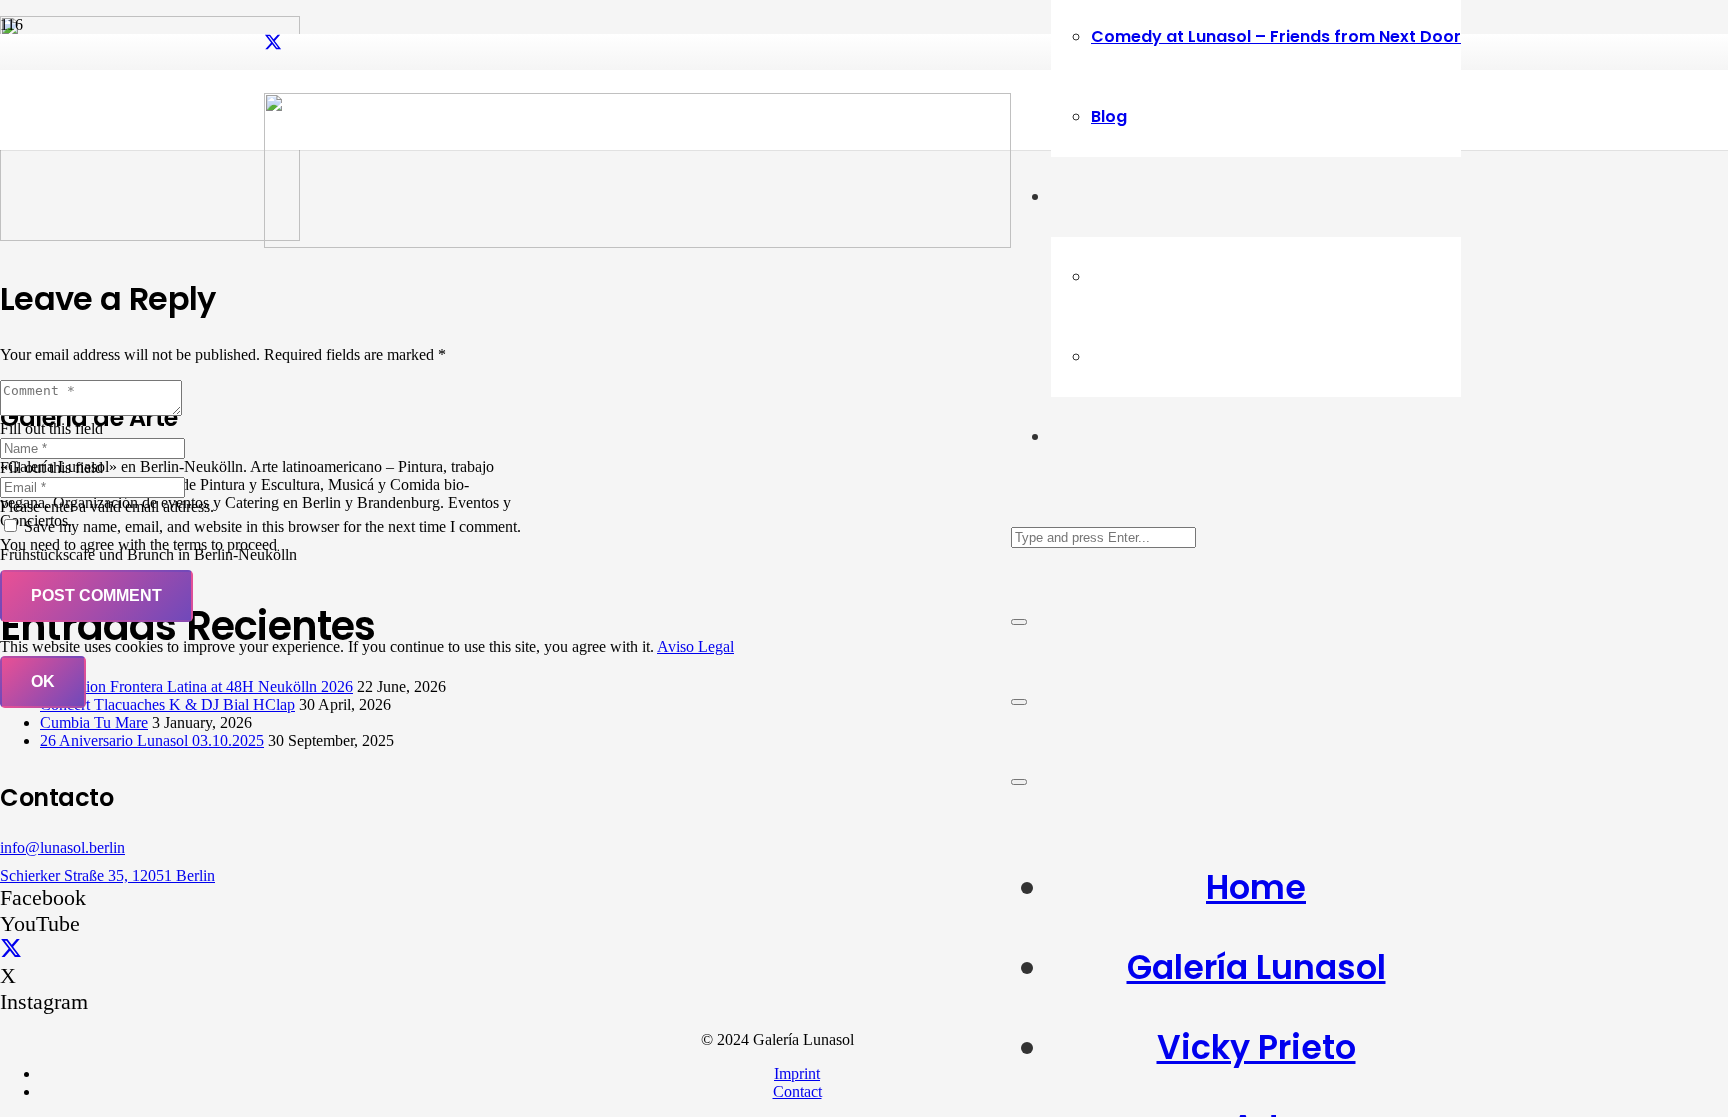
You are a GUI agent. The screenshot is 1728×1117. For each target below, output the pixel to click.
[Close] (1019, 622)
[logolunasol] (637, 242)
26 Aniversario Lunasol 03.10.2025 (152, 740)
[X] (273, 43)
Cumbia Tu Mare (94, 722)
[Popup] (1019, 702)
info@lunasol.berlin (62, 847)
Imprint (797, 1073)
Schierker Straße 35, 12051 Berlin (107, 875)
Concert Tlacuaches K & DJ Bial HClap (167, 704)
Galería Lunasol (1256, 967)
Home (1256, 887)
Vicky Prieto (1256, 1047)
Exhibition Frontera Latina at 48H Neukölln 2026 (196, 686)
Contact (797, 1091)
